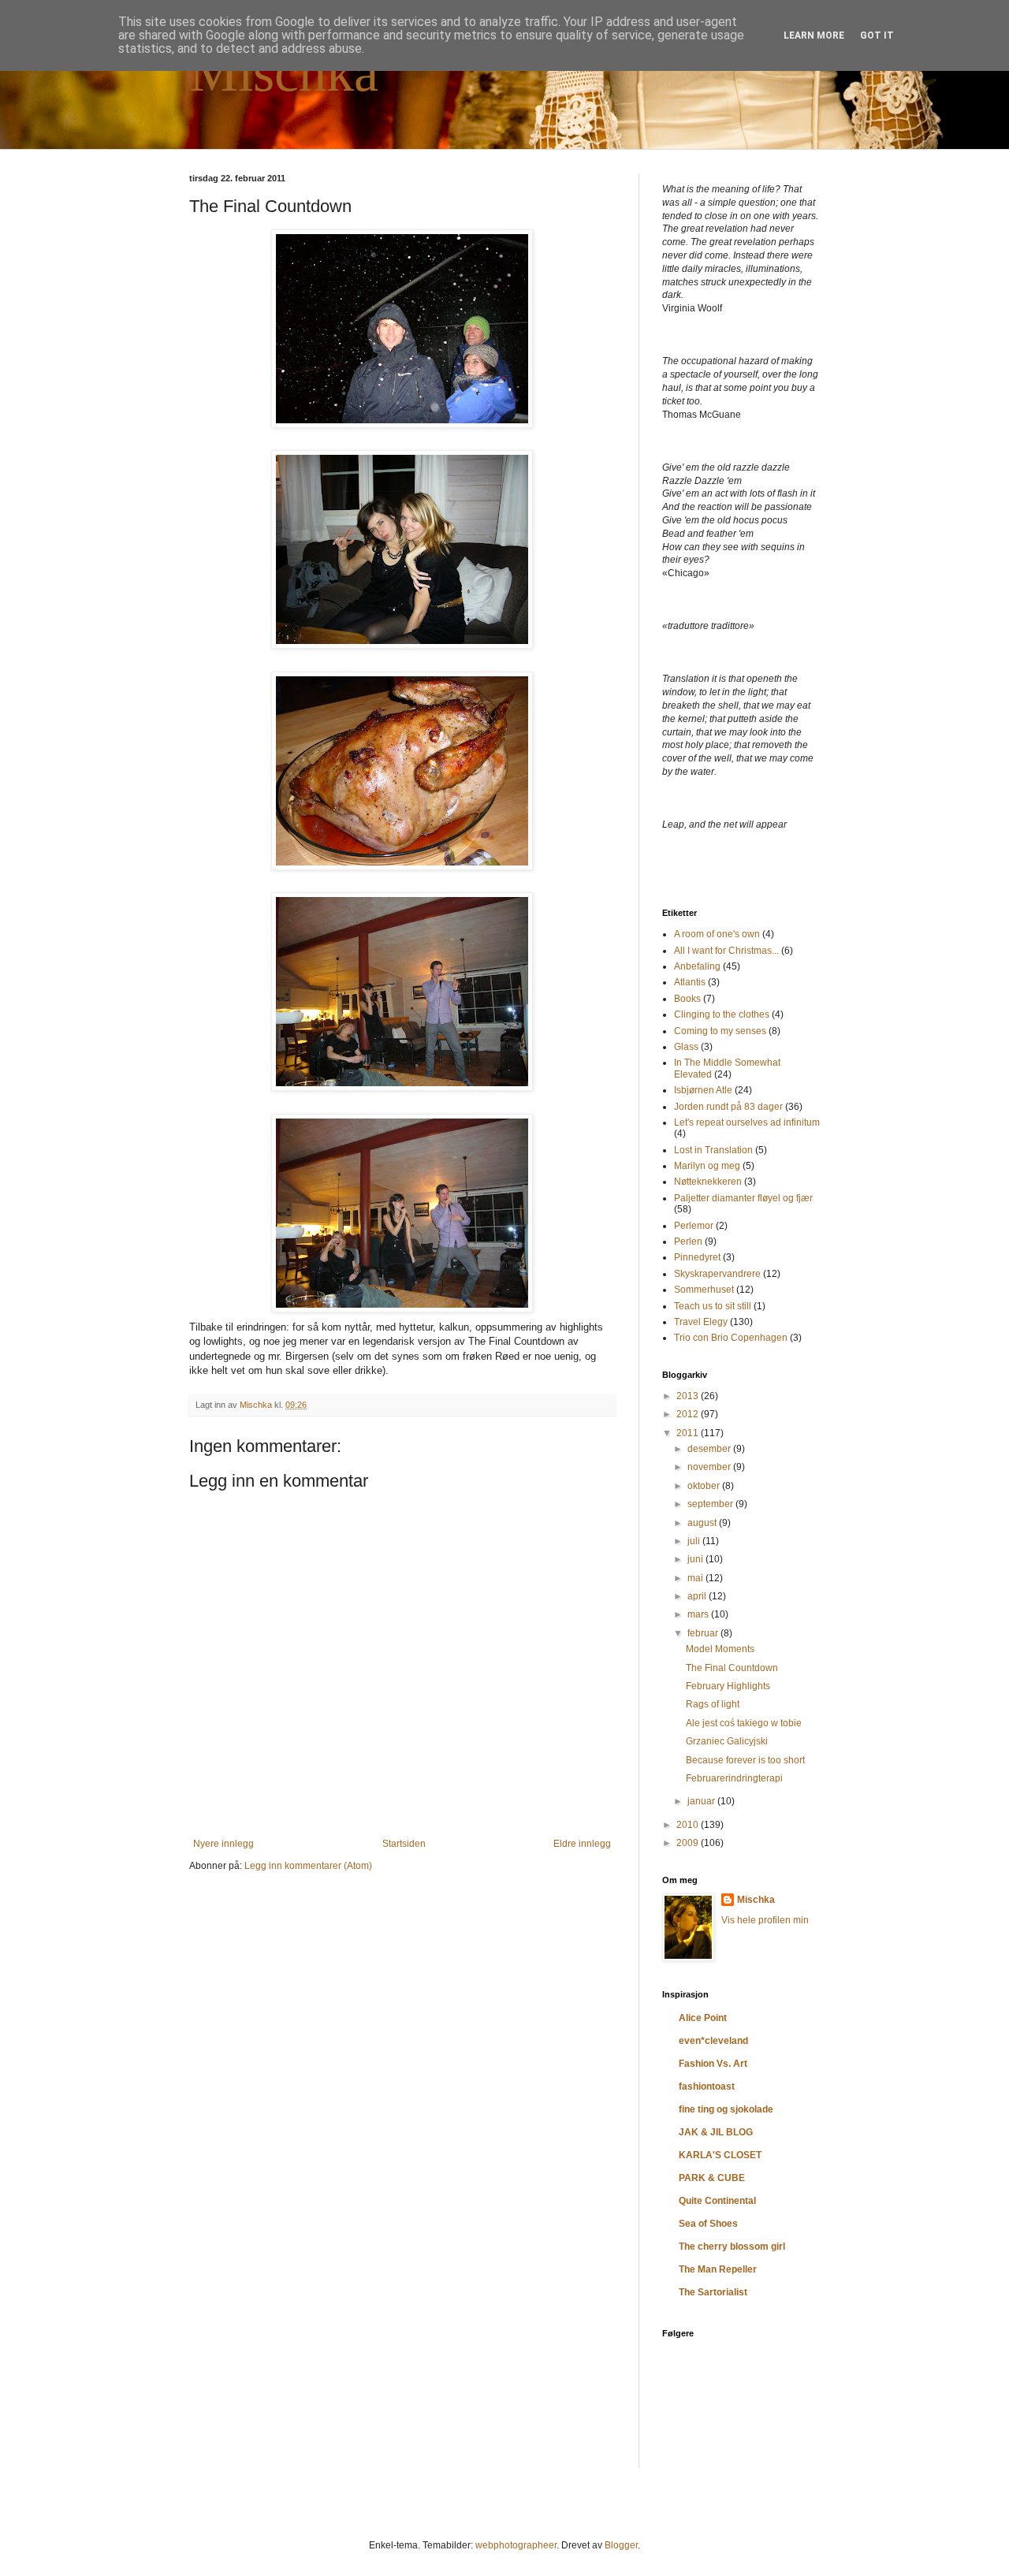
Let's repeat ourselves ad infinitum (747, 1122)
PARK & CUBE (712, 2178)
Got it (877, 35)
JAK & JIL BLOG (716, 2132)
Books (687, 999)
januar (702, 1801)
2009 (689, 1843)
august (703, 1523)
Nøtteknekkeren (708, 1182)
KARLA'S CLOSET (720, 2155)
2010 (689, 1825)
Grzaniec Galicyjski (727, 1741)
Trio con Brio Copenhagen (731, 1338)
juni (696, 1559)
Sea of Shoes (708, 2224)
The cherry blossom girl (732, 2247)
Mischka (284, 72)
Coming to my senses (720, 1031)
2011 (689, 1433)
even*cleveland (713, 2041)
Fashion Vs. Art (713, 2064)
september (711, 1504)
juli (695, 1541)
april (698, 1596)
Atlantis (690, 982)
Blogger (621, 2545)
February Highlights (728, 1686)
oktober (705, 1486)
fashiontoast (707, 2086)
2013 (689, 1396)
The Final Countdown (732, 1668)
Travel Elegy (701, 1322)
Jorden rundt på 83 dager (728, 1107)
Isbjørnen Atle (703, 1090)
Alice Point (703, 2018)
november (710, 1467)
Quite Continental (717, 2201)
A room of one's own (717, 934)
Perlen (688, 1241)
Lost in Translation (713, 1150)
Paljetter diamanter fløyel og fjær (743, 1198)
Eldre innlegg (582, 1844)
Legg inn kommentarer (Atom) (308, 1866)
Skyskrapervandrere (717, 1274)
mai (696, 1578)
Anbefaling (697, 966)
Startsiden (404, 1844)
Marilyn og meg (707, 1166)
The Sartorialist (713, 2292)
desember (710, 1449)
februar (704, 1633)
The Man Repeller (718, 2269)
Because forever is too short (745, 1760)
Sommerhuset (704, 1290)
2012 (689, 1414)
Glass (686, 1047)
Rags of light (713, 1704)
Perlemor (694, 1226)
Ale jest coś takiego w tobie (744, 1723)
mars (699, 1614)
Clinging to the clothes (722, 1014)
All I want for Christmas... (726, 951)
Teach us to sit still (713, 1306)
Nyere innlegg (223, 1844)
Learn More (814, 35)
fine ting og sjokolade (726, 2109)
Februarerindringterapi (734, 1778)
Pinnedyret (697, 1257)
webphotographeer (516, 2545)
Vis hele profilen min (765, 1920)
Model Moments (720, 1649)
